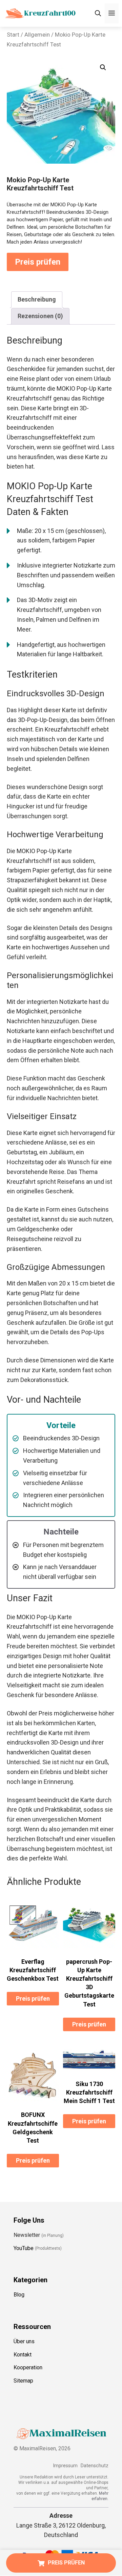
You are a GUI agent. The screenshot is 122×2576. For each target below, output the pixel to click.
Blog (19, 2295)
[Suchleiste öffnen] (98, 13)
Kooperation (28, 2368)
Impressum (65, 2466)
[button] (103, 67)
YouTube (24, 2248)
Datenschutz (95, 2466)
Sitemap (23, 2381)
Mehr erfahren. (100, 2496)
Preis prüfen (38, 262)
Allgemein (37, 35)
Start (13, 35)
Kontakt (23, 2355)
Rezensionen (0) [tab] (40, 316)
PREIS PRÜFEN (66, 2563)
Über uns (24, 2341)
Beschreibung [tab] (37, 299)
